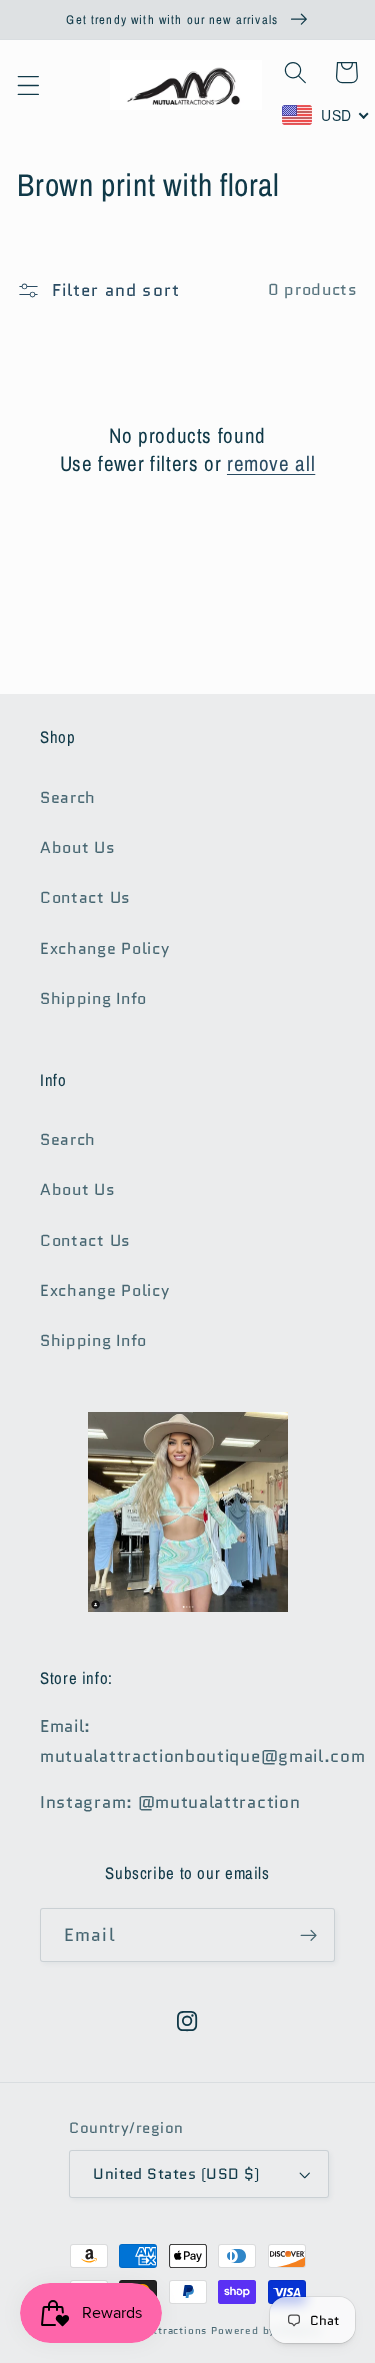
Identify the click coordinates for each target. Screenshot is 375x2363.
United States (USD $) (176, 2173)
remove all (271, 463)
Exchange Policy (104, 948)
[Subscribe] (308, 1935)
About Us (78, 847)
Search (68, 797)
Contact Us (85, 897)
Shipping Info (93, 998)
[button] (28, 85)
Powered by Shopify (266, 2331)
